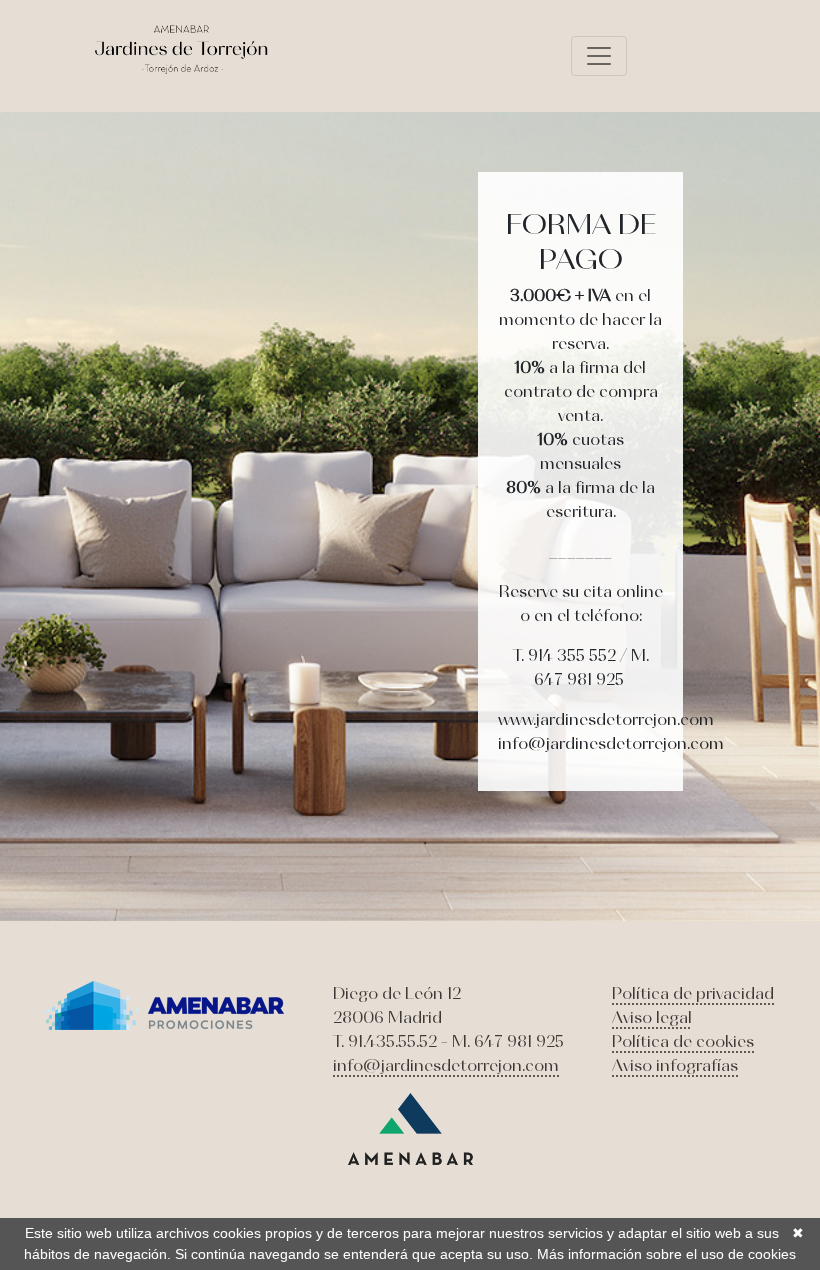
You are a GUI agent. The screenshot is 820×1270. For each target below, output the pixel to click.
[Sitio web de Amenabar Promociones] (165, 1003)
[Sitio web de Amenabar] (410, 1127)
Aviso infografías (675, 1065)
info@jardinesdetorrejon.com (446, 1065)
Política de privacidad (693, 993)
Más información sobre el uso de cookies (666, 1254)
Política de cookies (683, 1041)
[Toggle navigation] (599, 56)
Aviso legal (652, 1017)
